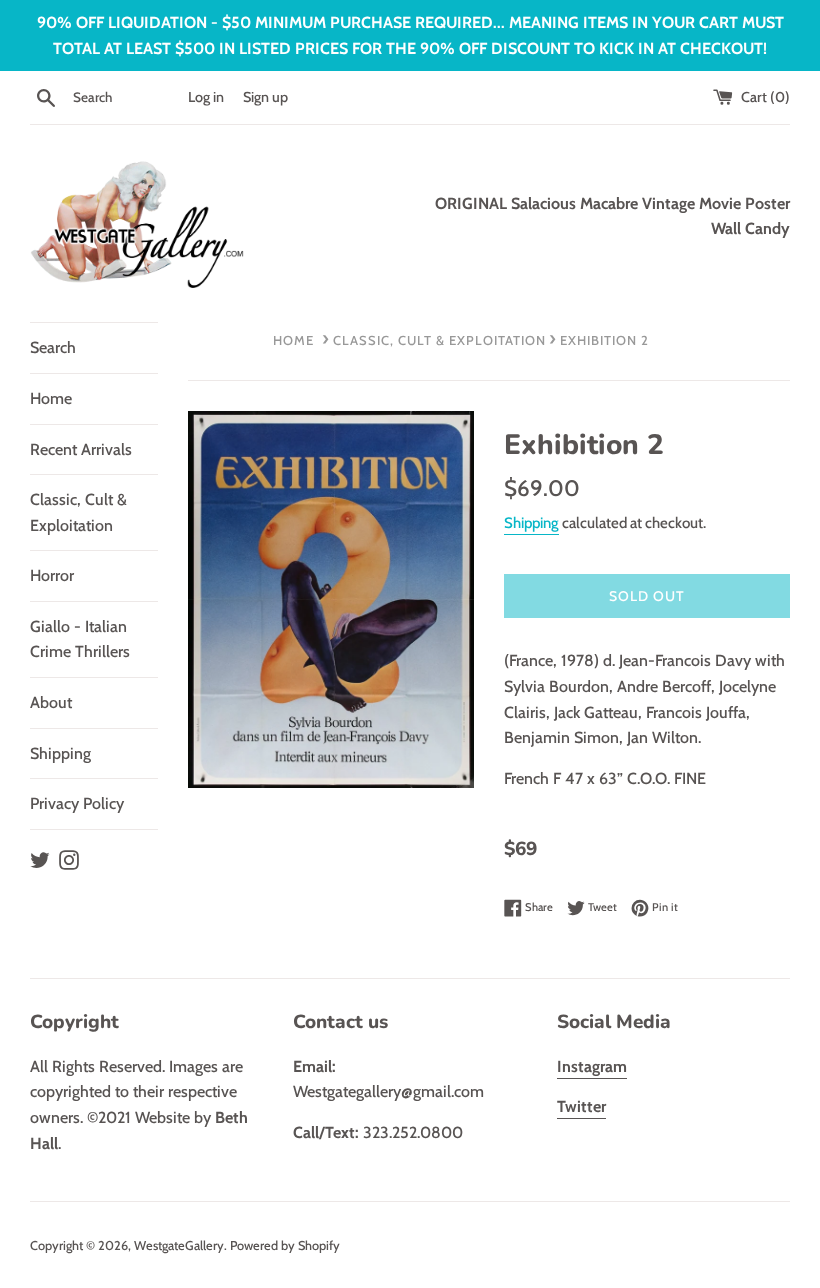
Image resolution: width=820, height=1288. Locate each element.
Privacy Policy (77, 803)
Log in (206, 97)
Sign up (265, 97)
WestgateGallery (179, 1245)
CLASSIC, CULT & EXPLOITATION (439, 340)
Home (51, 398)
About (51, 702)
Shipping (60, 753)
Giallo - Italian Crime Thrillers (80, 639)
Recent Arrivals (81, 449)
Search (53, 347)
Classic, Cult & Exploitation (78, 512)
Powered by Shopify (285, 1245)
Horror (52, 575)
